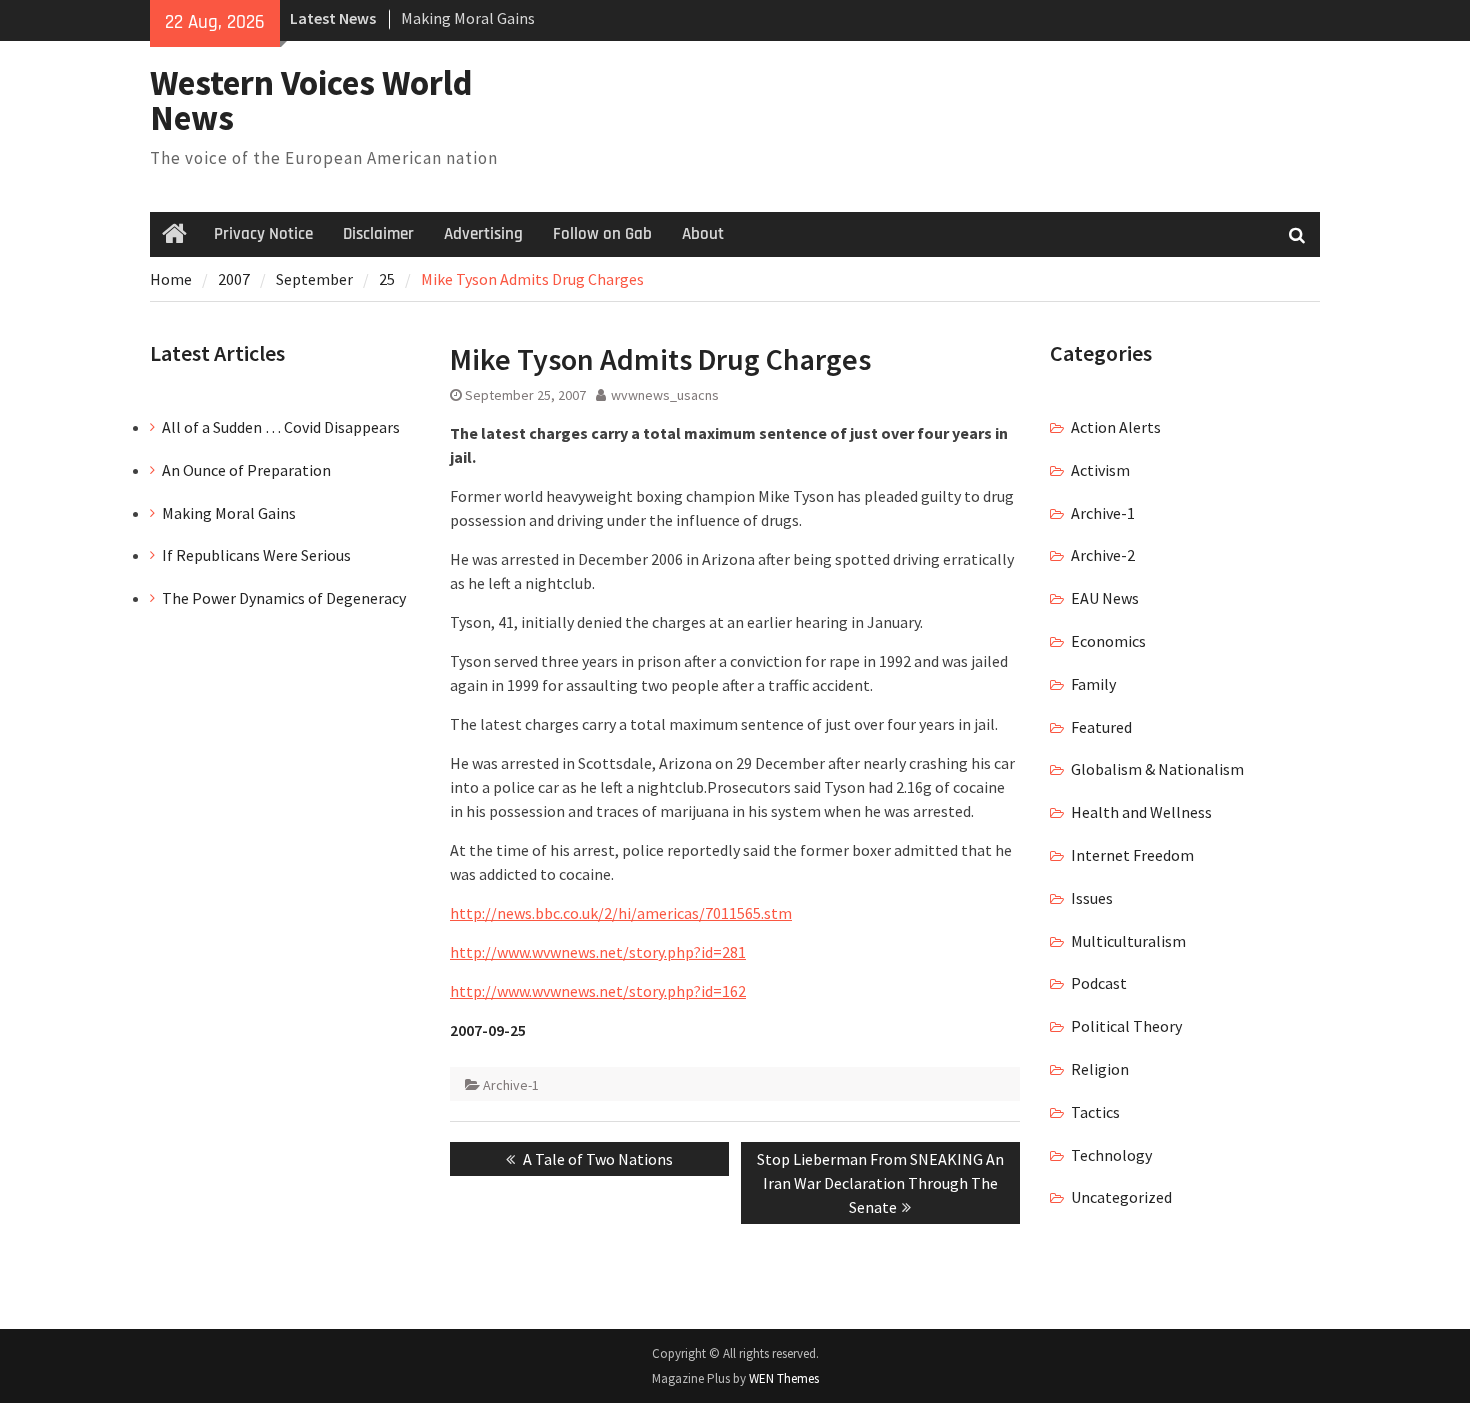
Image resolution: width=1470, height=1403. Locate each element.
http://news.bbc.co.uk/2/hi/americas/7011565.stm (621, 913)
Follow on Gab (602, 234)
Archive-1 (511, 1085)
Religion (1100, 1069)
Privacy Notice (263, 234)
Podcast (1099, 983)
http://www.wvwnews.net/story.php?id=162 (598, 991)
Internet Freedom (1132, 855)
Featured (1101, 727)
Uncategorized (1121, 1197)
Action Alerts (1116, 427)
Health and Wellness (1141, 812)
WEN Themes (784, 1378)
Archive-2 (1103, 555)
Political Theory (1126, 1026)
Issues (1092, 898)
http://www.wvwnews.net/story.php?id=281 (598, 952)
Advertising (483, 234)
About (703, 234)
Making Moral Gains (468, 18)
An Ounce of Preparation (246, 470)
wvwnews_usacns (665, 395)
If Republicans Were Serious (256, 555)
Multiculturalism (1128, 941)
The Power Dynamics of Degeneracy (284, 598)
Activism (1100, 470)
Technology (1111, 1155)
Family (1093, 684)
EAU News (1105, 598)
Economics (1108, 641)
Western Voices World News (311, 100)
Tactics (1095, 1112)
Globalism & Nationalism (1157, 769)
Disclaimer (378, 234)
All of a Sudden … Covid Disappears (281, 427)
